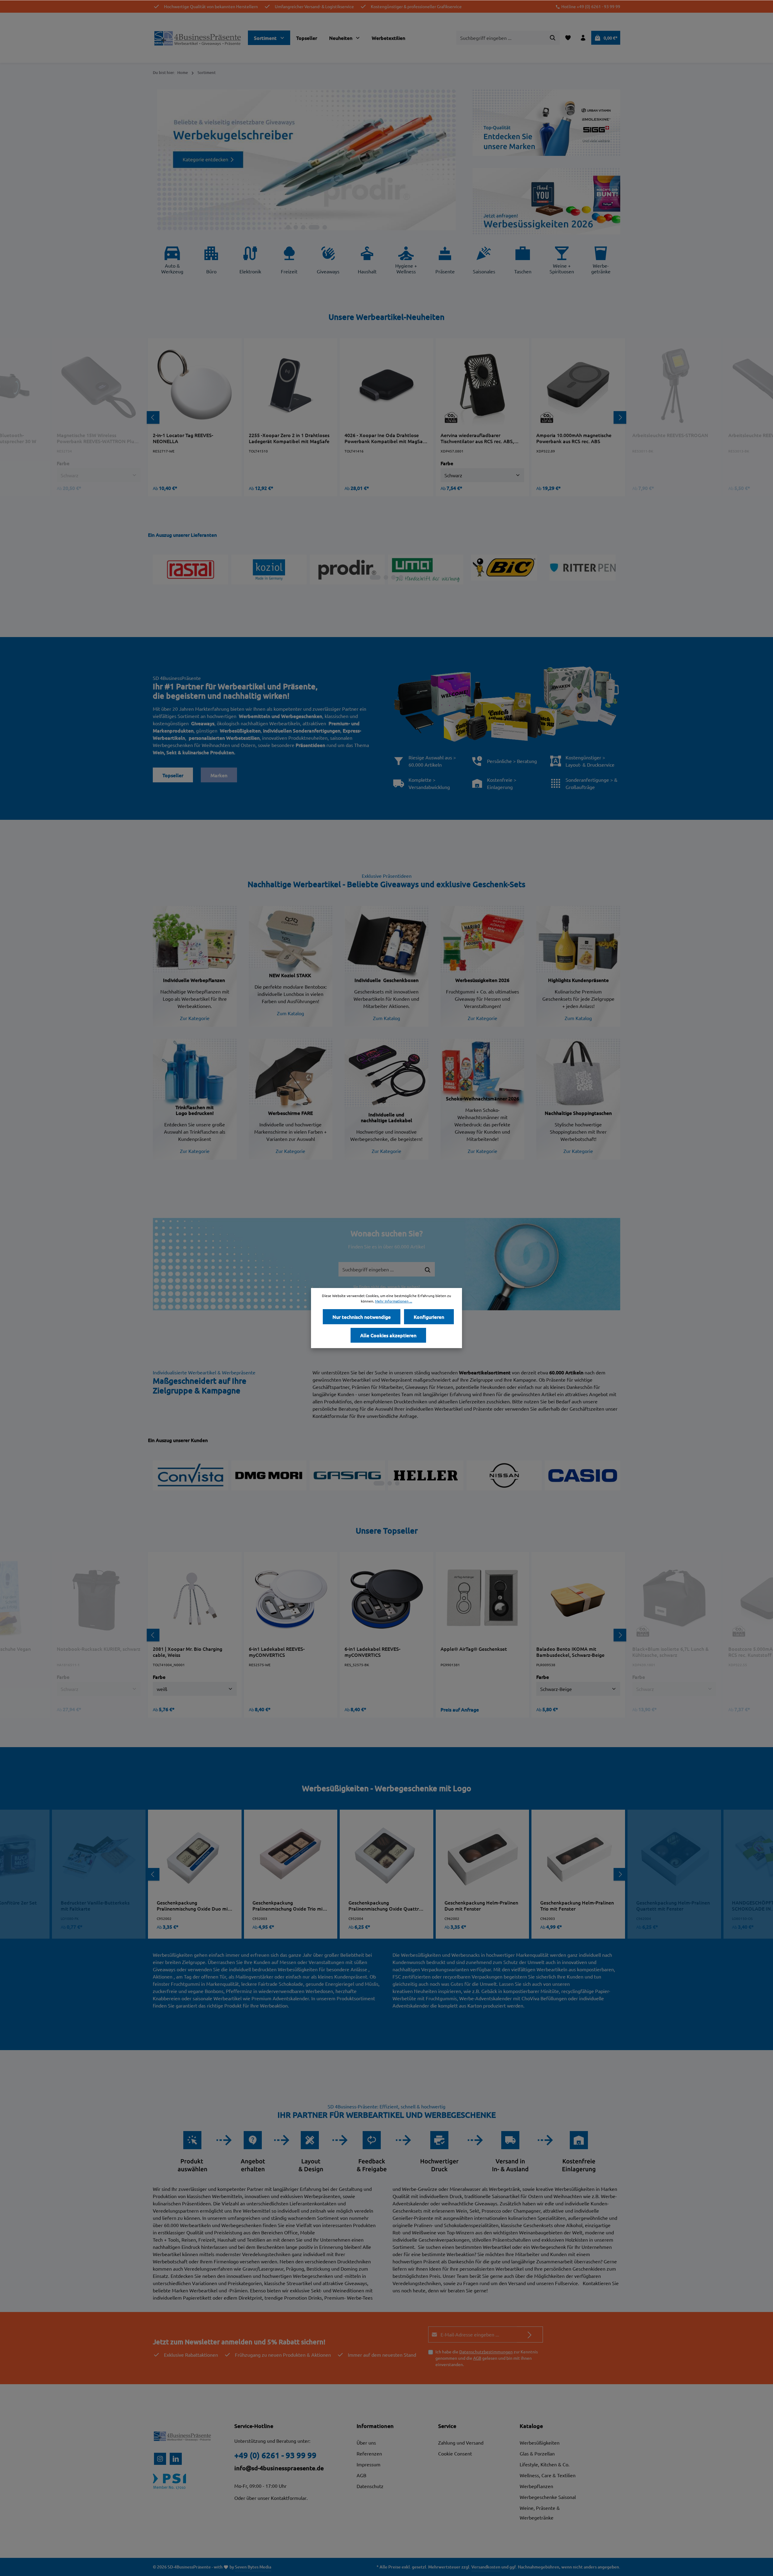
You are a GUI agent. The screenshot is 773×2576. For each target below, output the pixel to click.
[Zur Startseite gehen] (198, 38)
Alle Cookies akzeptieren (388, 1335)
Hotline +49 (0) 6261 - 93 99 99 (591, 6)
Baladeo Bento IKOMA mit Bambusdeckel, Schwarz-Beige (570, 1652)
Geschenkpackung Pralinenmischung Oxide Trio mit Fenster (289, 1905)
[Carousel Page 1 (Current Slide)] (291, 227)
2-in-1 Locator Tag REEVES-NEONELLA (183, 438)
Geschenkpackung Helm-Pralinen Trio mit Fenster (577, 1905)
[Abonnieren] (530, 2334)
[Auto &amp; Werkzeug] (172, 262)
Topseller (173, 775)
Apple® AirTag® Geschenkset (474, 1649)
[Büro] (211, 262)
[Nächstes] (620, 417)
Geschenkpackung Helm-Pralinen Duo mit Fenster (481, 1905)
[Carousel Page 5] (325, 227)
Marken (219, 775)
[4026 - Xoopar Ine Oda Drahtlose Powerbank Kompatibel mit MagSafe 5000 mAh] (386, 385)
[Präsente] (445, 262)
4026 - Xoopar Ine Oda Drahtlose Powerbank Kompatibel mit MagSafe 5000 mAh (386, 438)
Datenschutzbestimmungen (486, 2352)
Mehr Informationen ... (394, 1301)
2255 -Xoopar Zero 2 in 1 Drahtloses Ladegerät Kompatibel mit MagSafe (289, 438)
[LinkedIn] (176, 2459)
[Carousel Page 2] (302, 227)
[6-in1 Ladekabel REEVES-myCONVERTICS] (291, 1599)
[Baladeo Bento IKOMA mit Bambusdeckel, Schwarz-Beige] (578, 1599)
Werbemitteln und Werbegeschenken (281, 716)
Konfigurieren (429, 1317)
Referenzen (369, 2453)
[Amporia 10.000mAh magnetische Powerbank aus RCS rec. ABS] (578, 385)
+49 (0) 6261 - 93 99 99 (275, 2455)
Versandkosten (486, 2567)
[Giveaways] (328, 262)
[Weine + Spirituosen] (562, 262)
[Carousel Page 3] (310, 227)
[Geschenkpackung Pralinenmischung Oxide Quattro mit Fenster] (386, 1856)
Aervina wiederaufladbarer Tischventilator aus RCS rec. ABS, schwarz (477, 438)
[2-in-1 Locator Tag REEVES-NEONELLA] (195, 385)
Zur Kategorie (195, 1018)
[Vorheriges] (153, 417)
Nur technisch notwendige (362, 1317)
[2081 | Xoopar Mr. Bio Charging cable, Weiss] (195, 1599)
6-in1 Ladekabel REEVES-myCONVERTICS (277, 1652)
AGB (477, 2358)
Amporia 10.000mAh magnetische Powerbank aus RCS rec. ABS (574, 438)
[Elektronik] (250, 262)
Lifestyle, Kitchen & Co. (545, 2464)
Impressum (369, 2464)
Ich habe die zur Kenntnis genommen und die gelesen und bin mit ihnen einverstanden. (487, 2358)
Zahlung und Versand (461, 2442)
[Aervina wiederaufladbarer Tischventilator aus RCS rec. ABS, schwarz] (483, 385)
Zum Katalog (290, 1013)
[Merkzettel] (568, 38)
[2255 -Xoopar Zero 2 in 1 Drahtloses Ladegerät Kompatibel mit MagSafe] (291, 385)
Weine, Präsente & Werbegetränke (540, 2513)
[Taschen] (523, 262)
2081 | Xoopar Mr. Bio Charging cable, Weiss (188, 1652)
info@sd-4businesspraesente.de (279, 2468)
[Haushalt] (367, 262)
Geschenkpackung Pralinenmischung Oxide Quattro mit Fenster (385, 1905)
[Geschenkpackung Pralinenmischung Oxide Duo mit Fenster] (195, 1856)
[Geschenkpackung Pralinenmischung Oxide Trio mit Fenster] (290, 1856)
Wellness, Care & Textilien (548, 2475)
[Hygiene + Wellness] (406, 262)
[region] (386, 417)
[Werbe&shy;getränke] (601, 262)
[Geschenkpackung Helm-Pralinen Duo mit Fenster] (483, 1856)
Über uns (366, 2442)
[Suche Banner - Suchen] (428, 1270)
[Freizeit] (289, 262)
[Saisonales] (484, 262)
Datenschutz (370, 2486)
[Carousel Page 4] (317, 227)
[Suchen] (553, 38)
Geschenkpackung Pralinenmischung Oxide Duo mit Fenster (193, 1905)
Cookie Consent (455, 2453)
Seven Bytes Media (253, 2567)
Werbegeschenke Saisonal (548, 2497)
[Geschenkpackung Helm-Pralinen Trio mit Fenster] (578, 1856)
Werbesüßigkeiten (540, 2442)
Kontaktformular (289, 2498)
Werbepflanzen (536, 2486)
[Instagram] (160, 2459)
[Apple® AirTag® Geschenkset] (483, 1599)
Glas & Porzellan (537, 2453)
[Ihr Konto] (583, 38)
